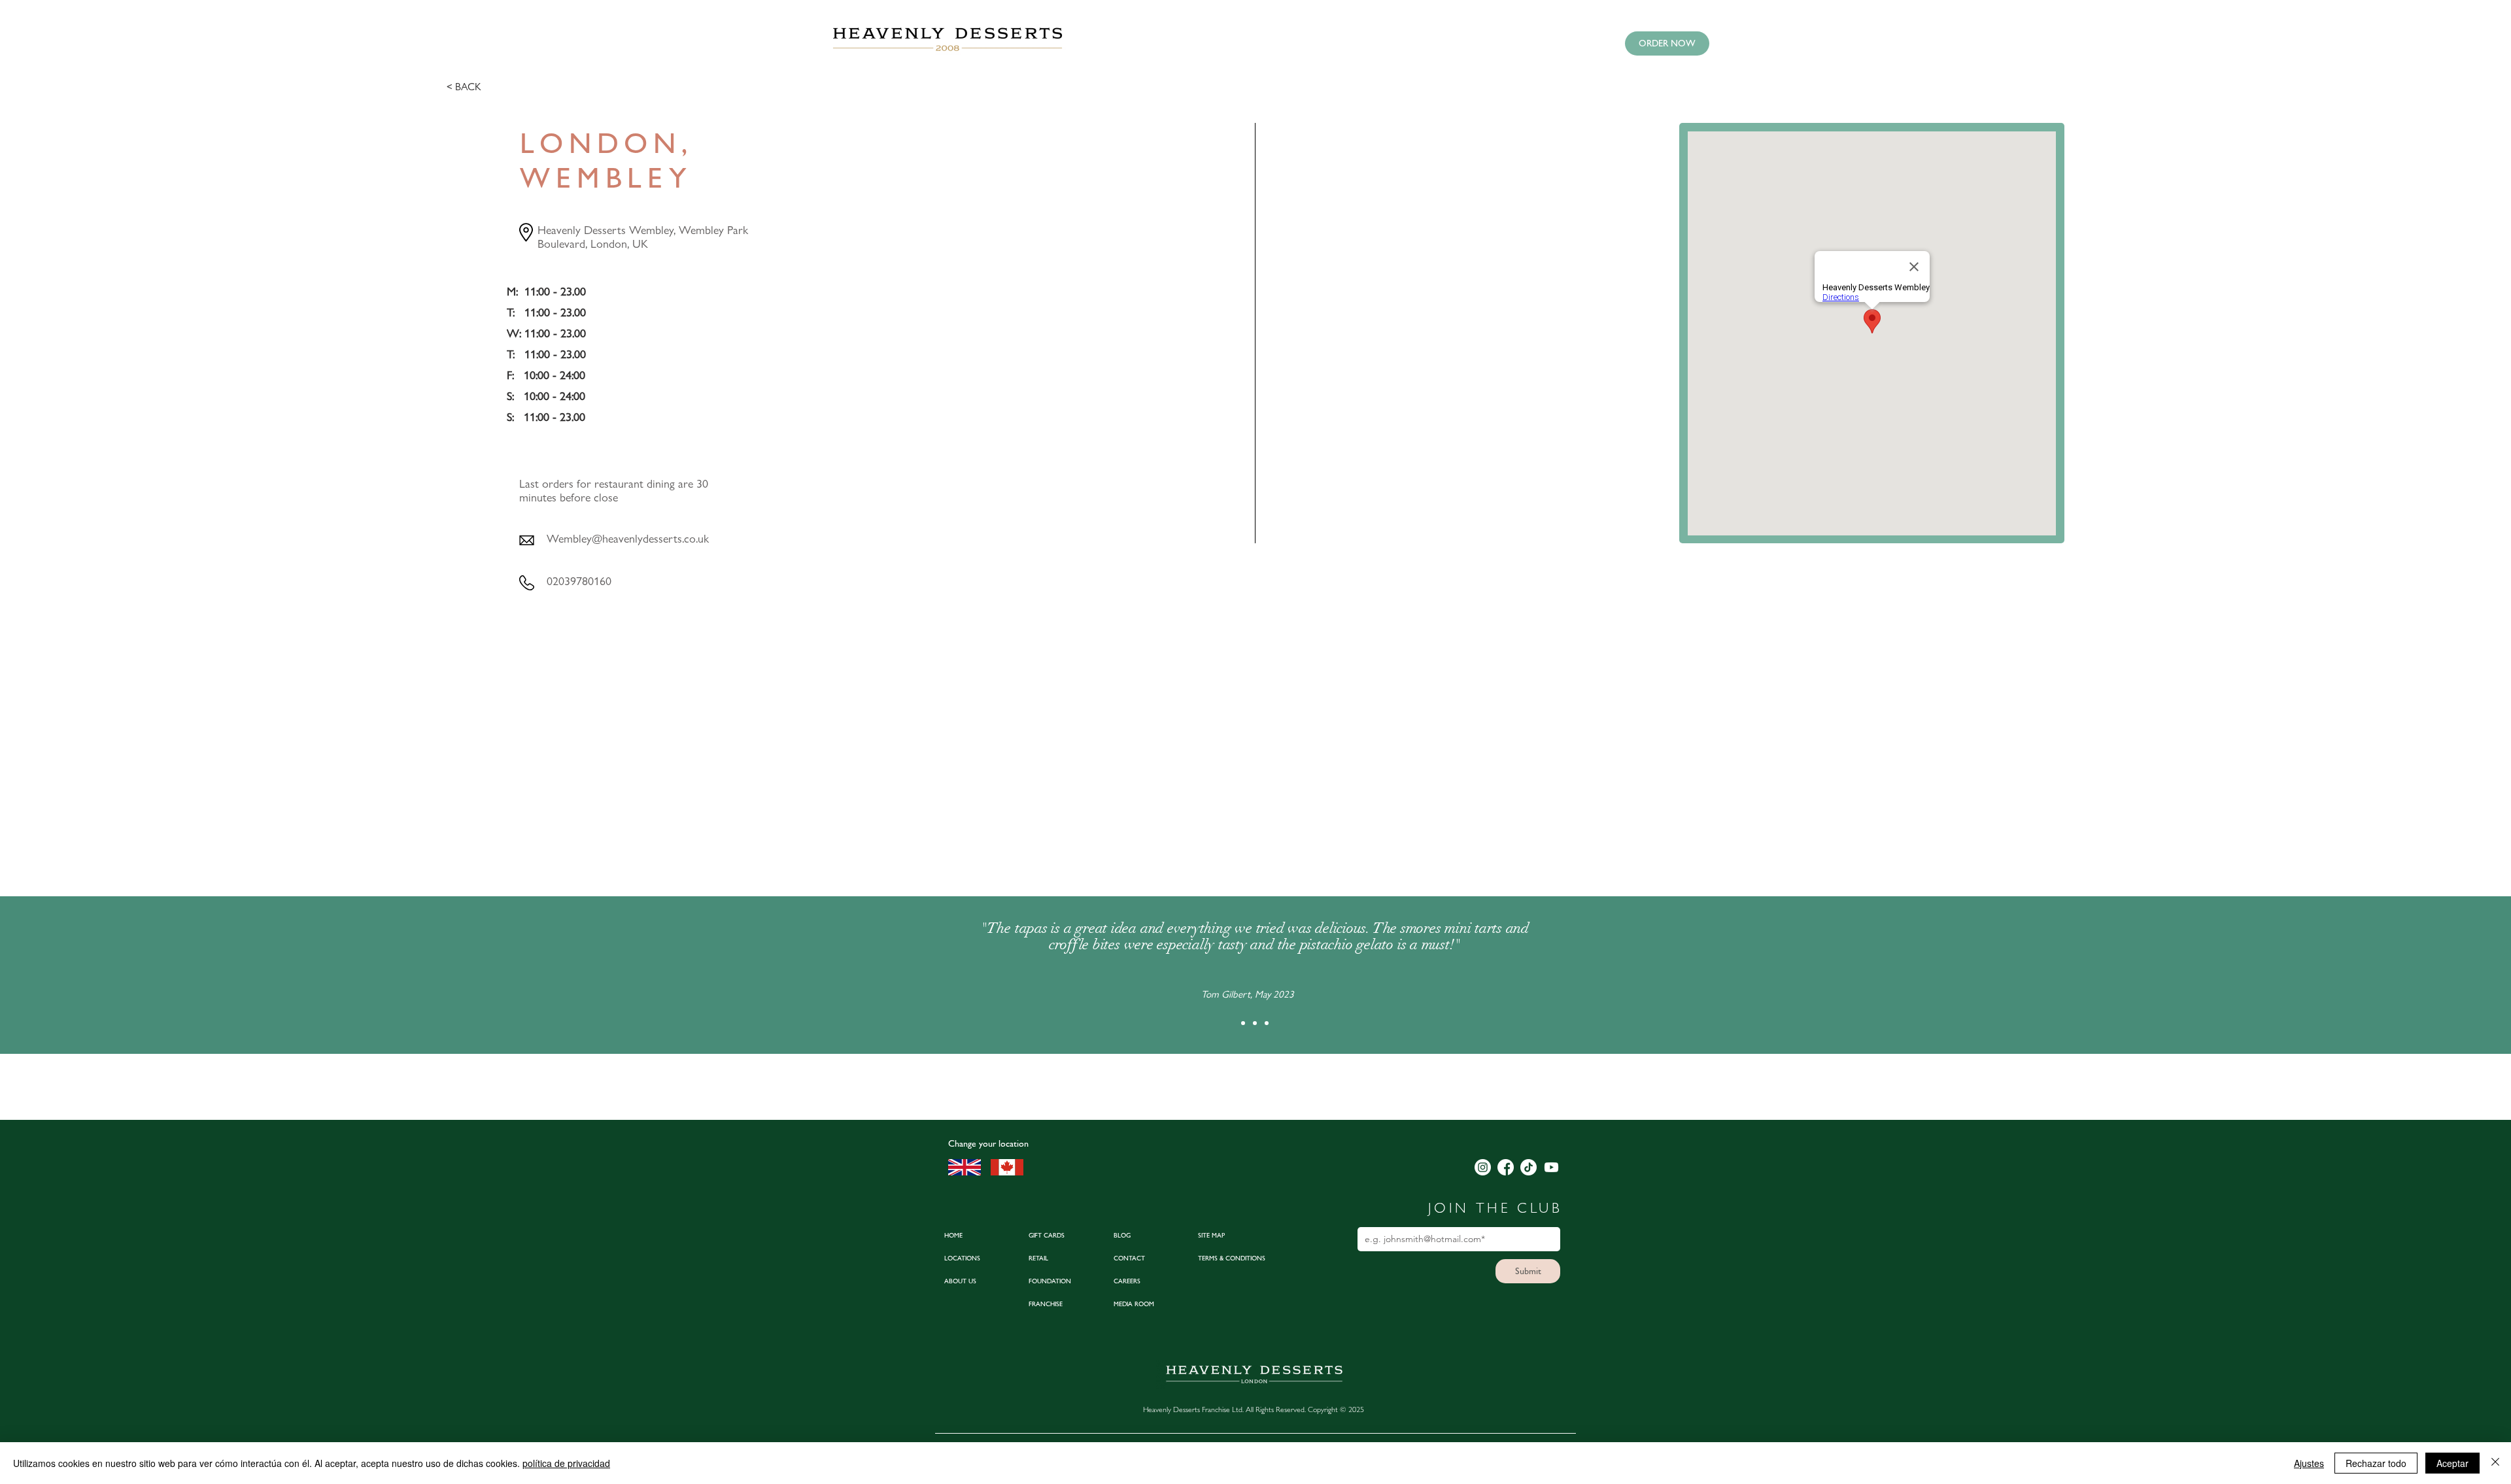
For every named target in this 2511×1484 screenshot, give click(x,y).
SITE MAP (1211, 1235)
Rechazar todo (2376, 1463)
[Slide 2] (1255, 1023)
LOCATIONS (962, 1258)
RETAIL (1038, 1258)
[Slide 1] (1243, 1023)
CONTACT (1129, 1258)
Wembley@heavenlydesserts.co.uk (628, 538)
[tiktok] (1529, 1167)
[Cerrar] (2495, 1463)
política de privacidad (566, 1463)
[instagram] (1483, 1167)
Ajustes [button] (2309, 1463)
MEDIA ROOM (1134, 1304)
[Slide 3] (1267, 1023)
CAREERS (1127, 1281)
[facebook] (1506, 1167)
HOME (953, 1235)
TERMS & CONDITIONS (1232, 1258)
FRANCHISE (1046, 1304)
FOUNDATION (1050, 1281)
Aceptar (2452, 1463)
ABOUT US (960, 1281)
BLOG (1122, 1235)
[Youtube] (1551, 1167)
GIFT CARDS (1047, 1235)
